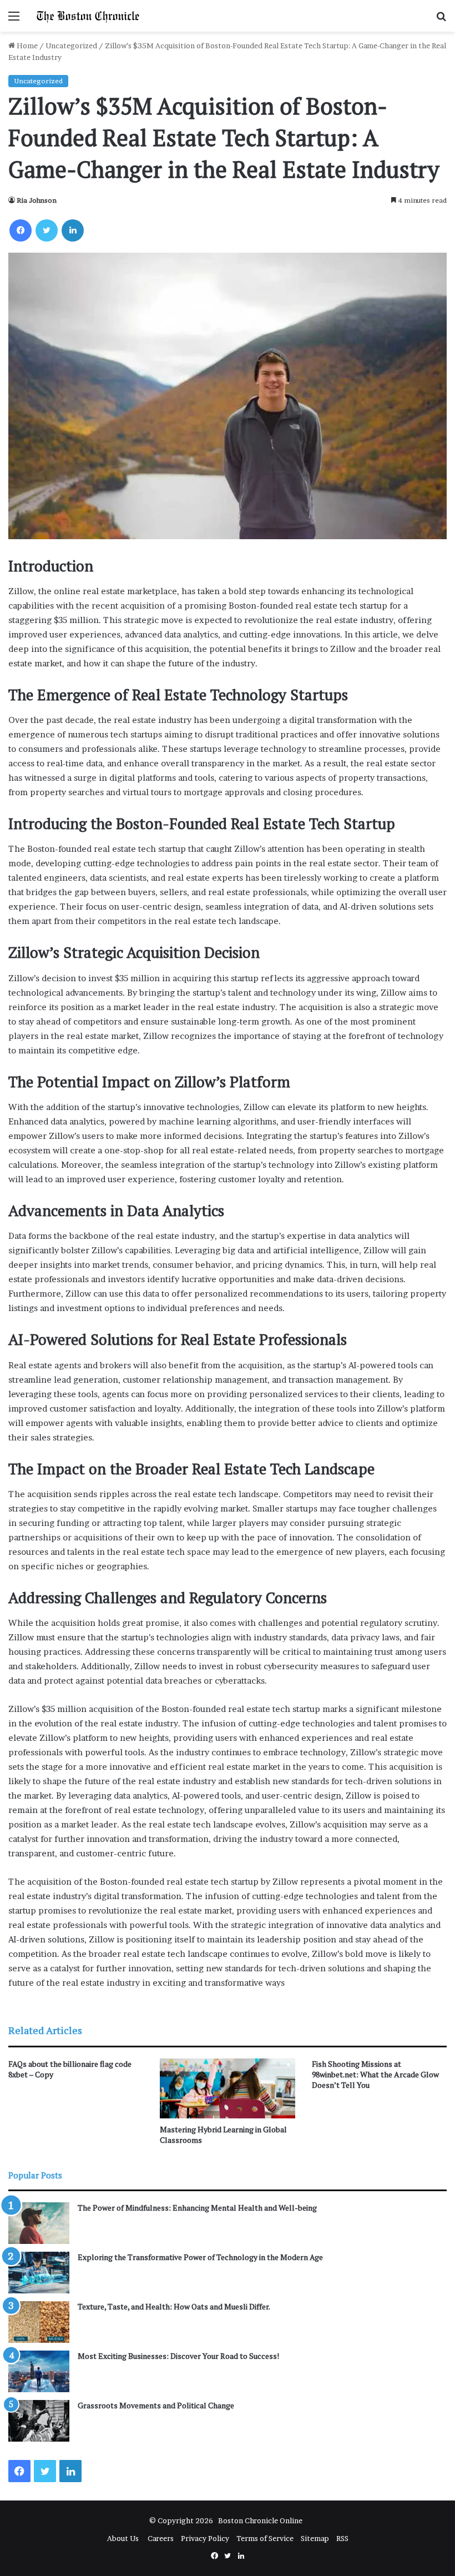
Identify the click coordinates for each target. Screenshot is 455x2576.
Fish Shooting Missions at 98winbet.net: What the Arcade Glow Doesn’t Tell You (375, 2074)
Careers (161, 2538)
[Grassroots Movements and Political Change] (39, 2421)
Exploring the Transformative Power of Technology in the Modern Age (200, 2257)
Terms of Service (265, 2538)
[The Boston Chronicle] (89, 16)
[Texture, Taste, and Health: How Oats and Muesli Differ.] (39, 2322)
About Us (124, 2538)
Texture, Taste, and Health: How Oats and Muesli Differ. (174, 2306)
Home (26, 46)
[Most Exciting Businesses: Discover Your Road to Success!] (39, 2371)
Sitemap (315, 2538)
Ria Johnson (37, 200)
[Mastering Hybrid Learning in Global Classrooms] (227, 2088)
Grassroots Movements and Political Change (156, 2405)
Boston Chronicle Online (260, 2520)
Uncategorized (71, 46)
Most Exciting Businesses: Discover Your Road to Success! (178, 2356)
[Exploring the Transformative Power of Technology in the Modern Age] (39, 2273)
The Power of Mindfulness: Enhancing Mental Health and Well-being (197, 2208)
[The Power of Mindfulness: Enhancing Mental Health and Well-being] (39, 2223)
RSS (342, 2538)
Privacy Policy (205, 2538)
